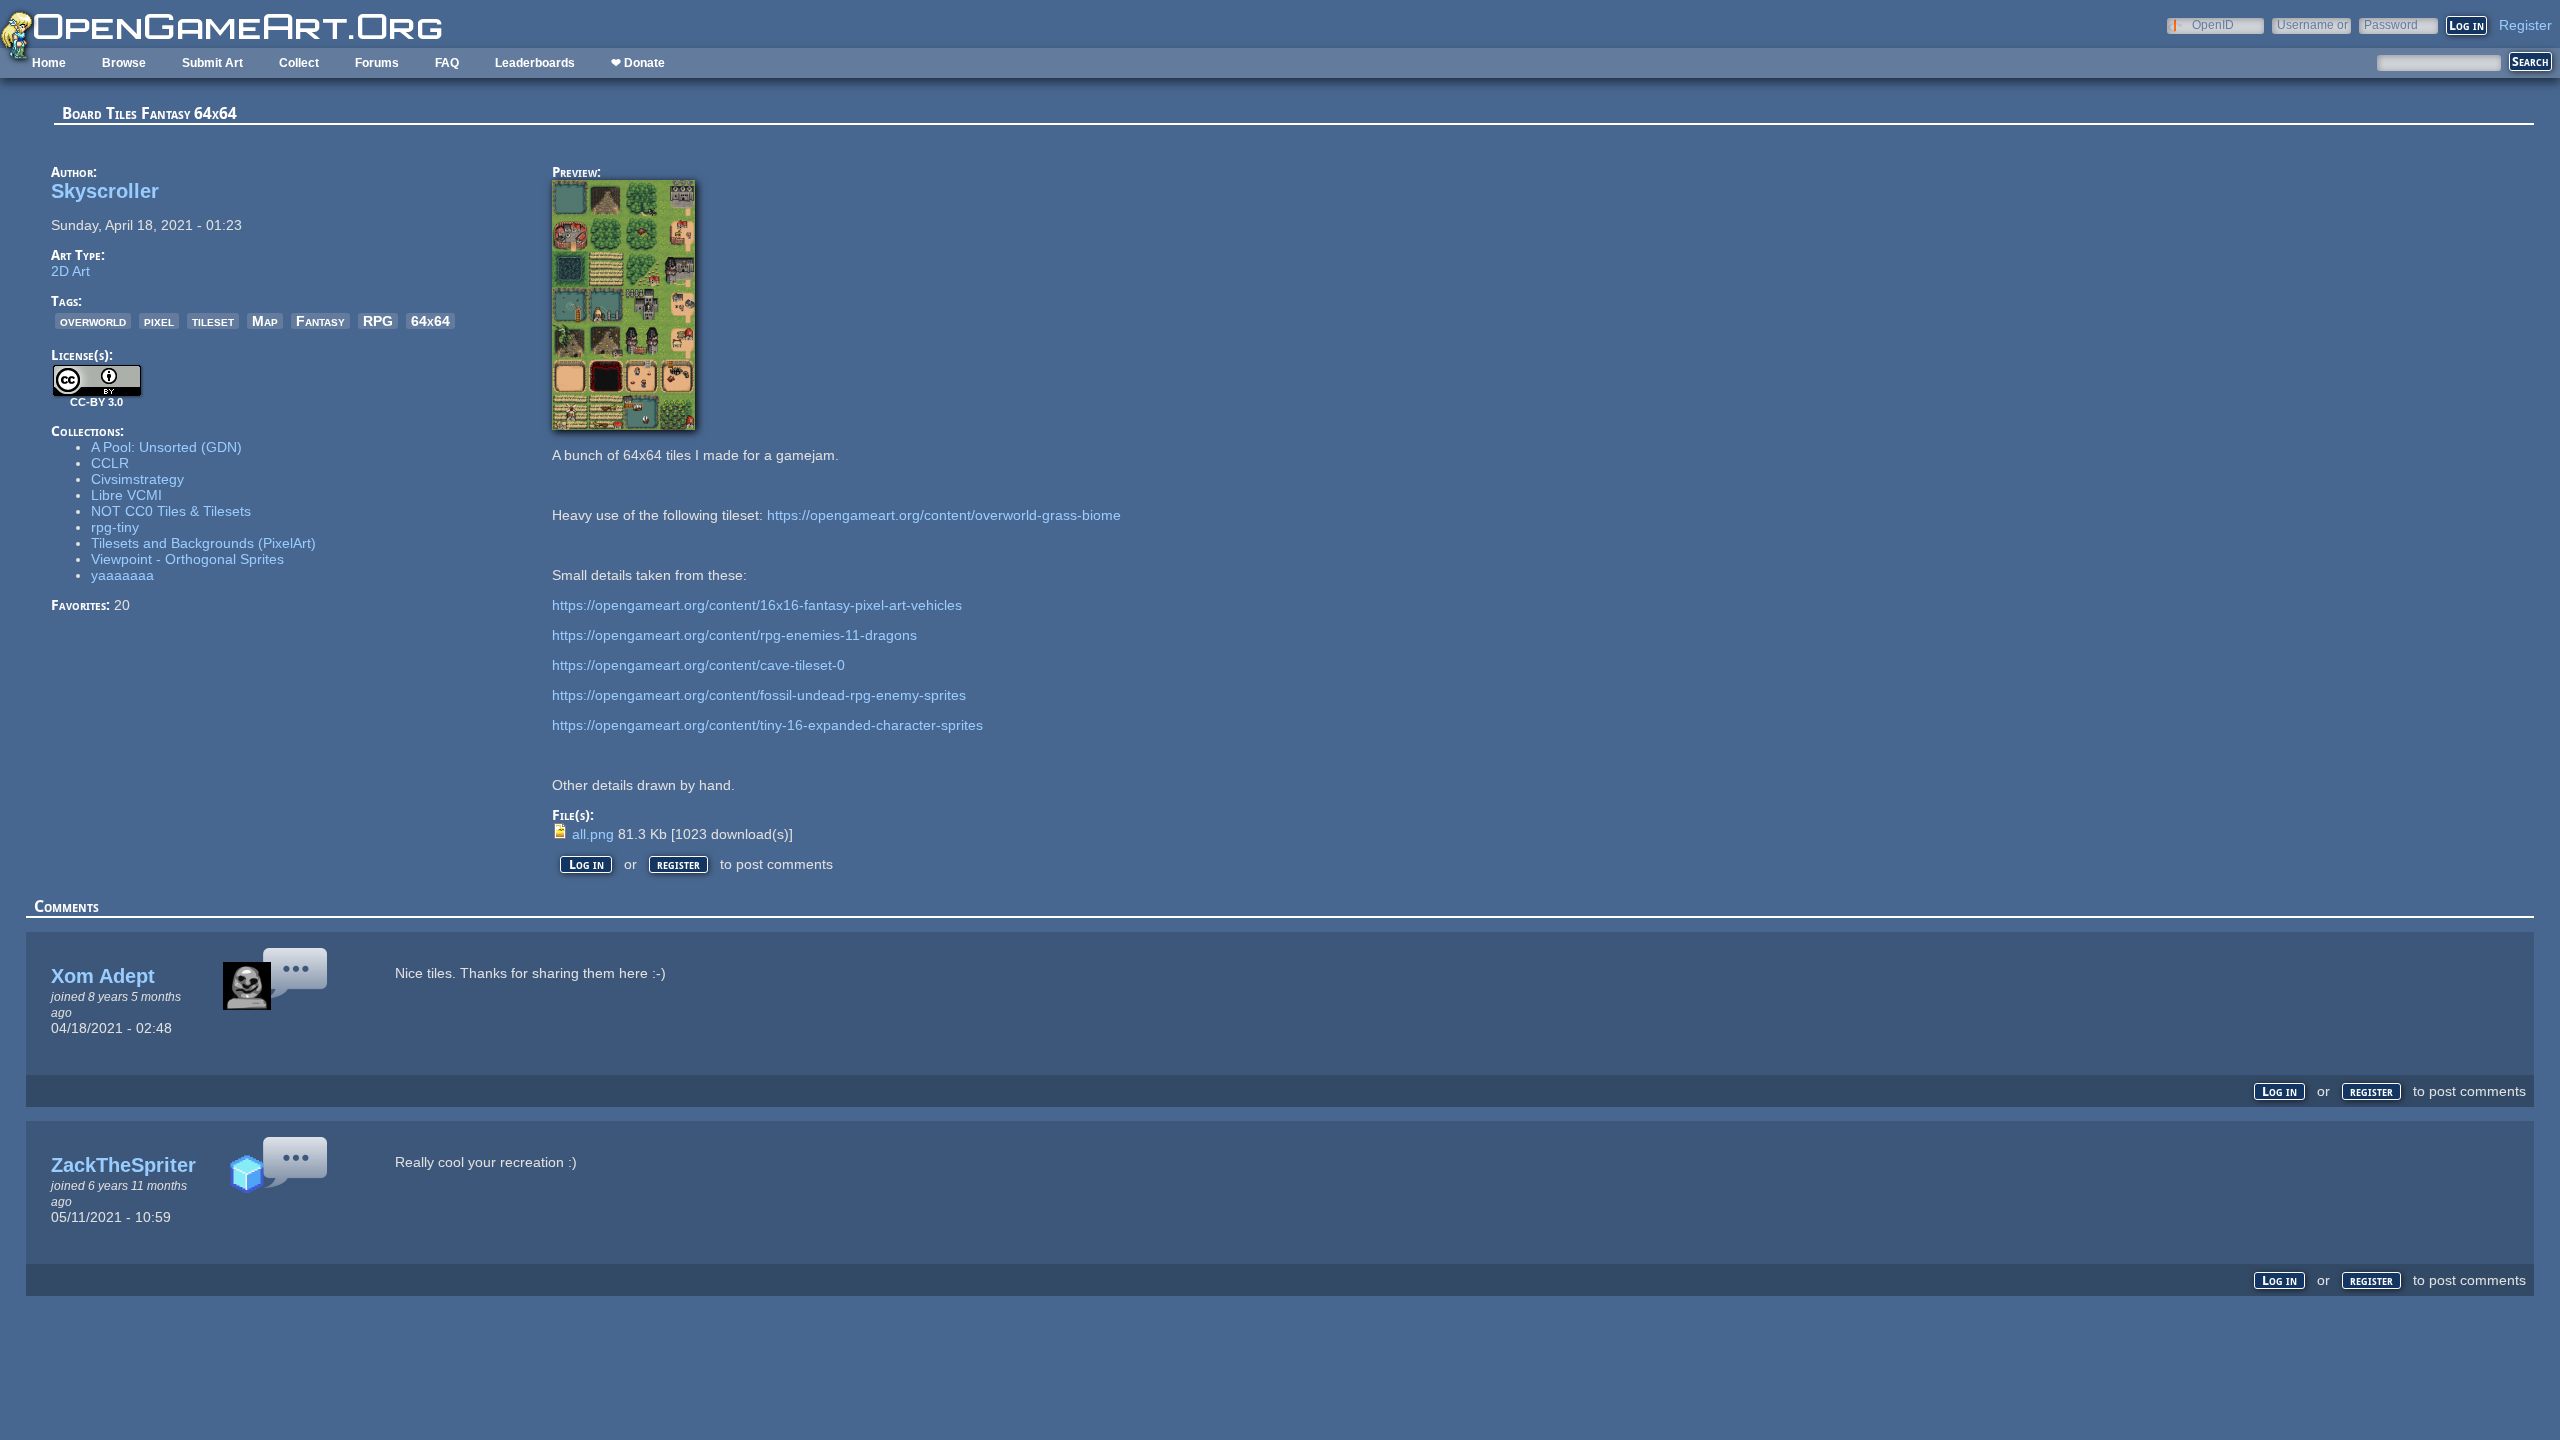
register (678, 864)
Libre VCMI (126, 495)
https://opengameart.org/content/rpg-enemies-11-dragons (734, 635)
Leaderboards (535, 63)
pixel (159, 321)
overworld (93, 321)
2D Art (70, 271)
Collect (299, 63)
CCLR (110, 463)
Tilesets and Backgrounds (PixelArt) (203, 543)
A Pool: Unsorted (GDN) (166, 447)
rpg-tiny (115, 527)
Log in (586, 864)
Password (2391, 24)
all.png (593, 834)
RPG (378, 321)
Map (265, 321)
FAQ (447, 63)
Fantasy (320, 321)
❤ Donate (638, 63)
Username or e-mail (2312, 24)
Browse (124, 63)
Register (2525, 25)
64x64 (430, 321)
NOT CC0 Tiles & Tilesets (171, 511)
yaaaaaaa (122, 575)
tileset (213, 321)
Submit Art (212, 63)
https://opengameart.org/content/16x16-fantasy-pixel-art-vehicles (757, 605)
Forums (377, 63)
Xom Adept (103, 976)
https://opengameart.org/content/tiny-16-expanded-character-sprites (767, 725)
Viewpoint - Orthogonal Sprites (187, 559)
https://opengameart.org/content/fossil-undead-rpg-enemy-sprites (759, 695)
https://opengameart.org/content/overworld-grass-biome (944, 515)
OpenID (2213, 24)
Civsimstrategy (137, 479)
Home (49, 63)
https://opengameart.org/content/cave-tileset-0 (698, 665)
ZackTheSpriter (123, 1165)
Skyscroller (105, 191)
